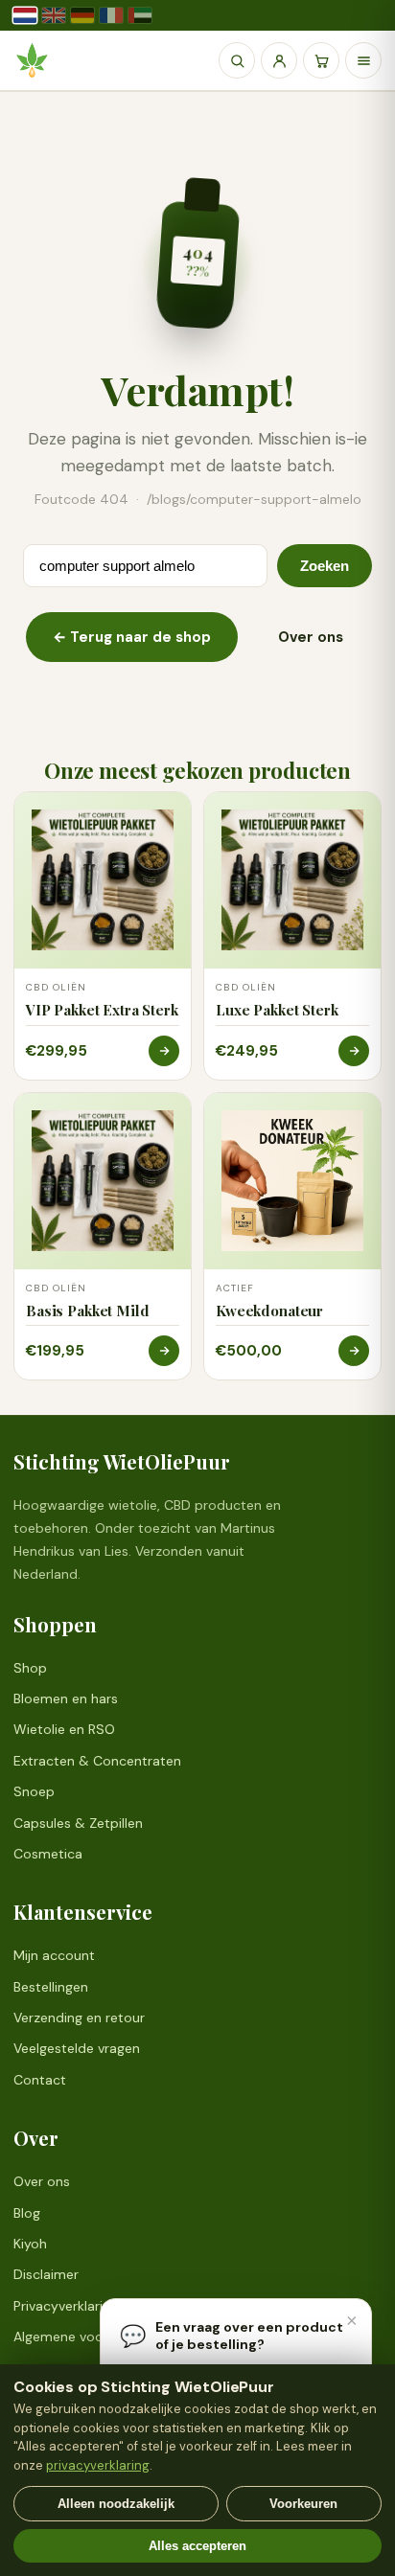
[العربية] (140, 15)
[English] (54, 15)
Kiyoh (30, 2244)
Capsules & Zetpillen (78, 1823)
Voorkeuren (303, 2504)
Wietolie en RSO (64, 1729)
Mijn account (54, 1955)
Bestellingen (51, 1987)
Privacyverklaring (66, 2306)
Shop (30, 1668)
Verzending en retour (79, 2017)
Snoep (34, 1791)
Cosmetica (48, 1854)
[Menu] (363, 60)
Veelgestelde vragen (77, 2048)
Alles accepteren (197, 2546)
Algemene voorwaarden (88, 2337)
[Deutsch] (82, 15)
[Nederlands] (25, 15)
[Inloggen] (279, 60)
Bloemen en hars (66, 1698)
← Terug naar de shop (132, 637)
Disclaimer (46, 2274)
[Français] (111, 15)
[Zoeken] (237, 60)
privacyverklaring (98, 2465)
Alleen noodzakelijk (116, 2504)
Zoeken (325, 566)
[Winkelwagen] (321, 60)
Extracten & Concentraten (97, 1761)
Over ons (311, 637)
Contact (40, 2080)
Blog (27, 2213)
